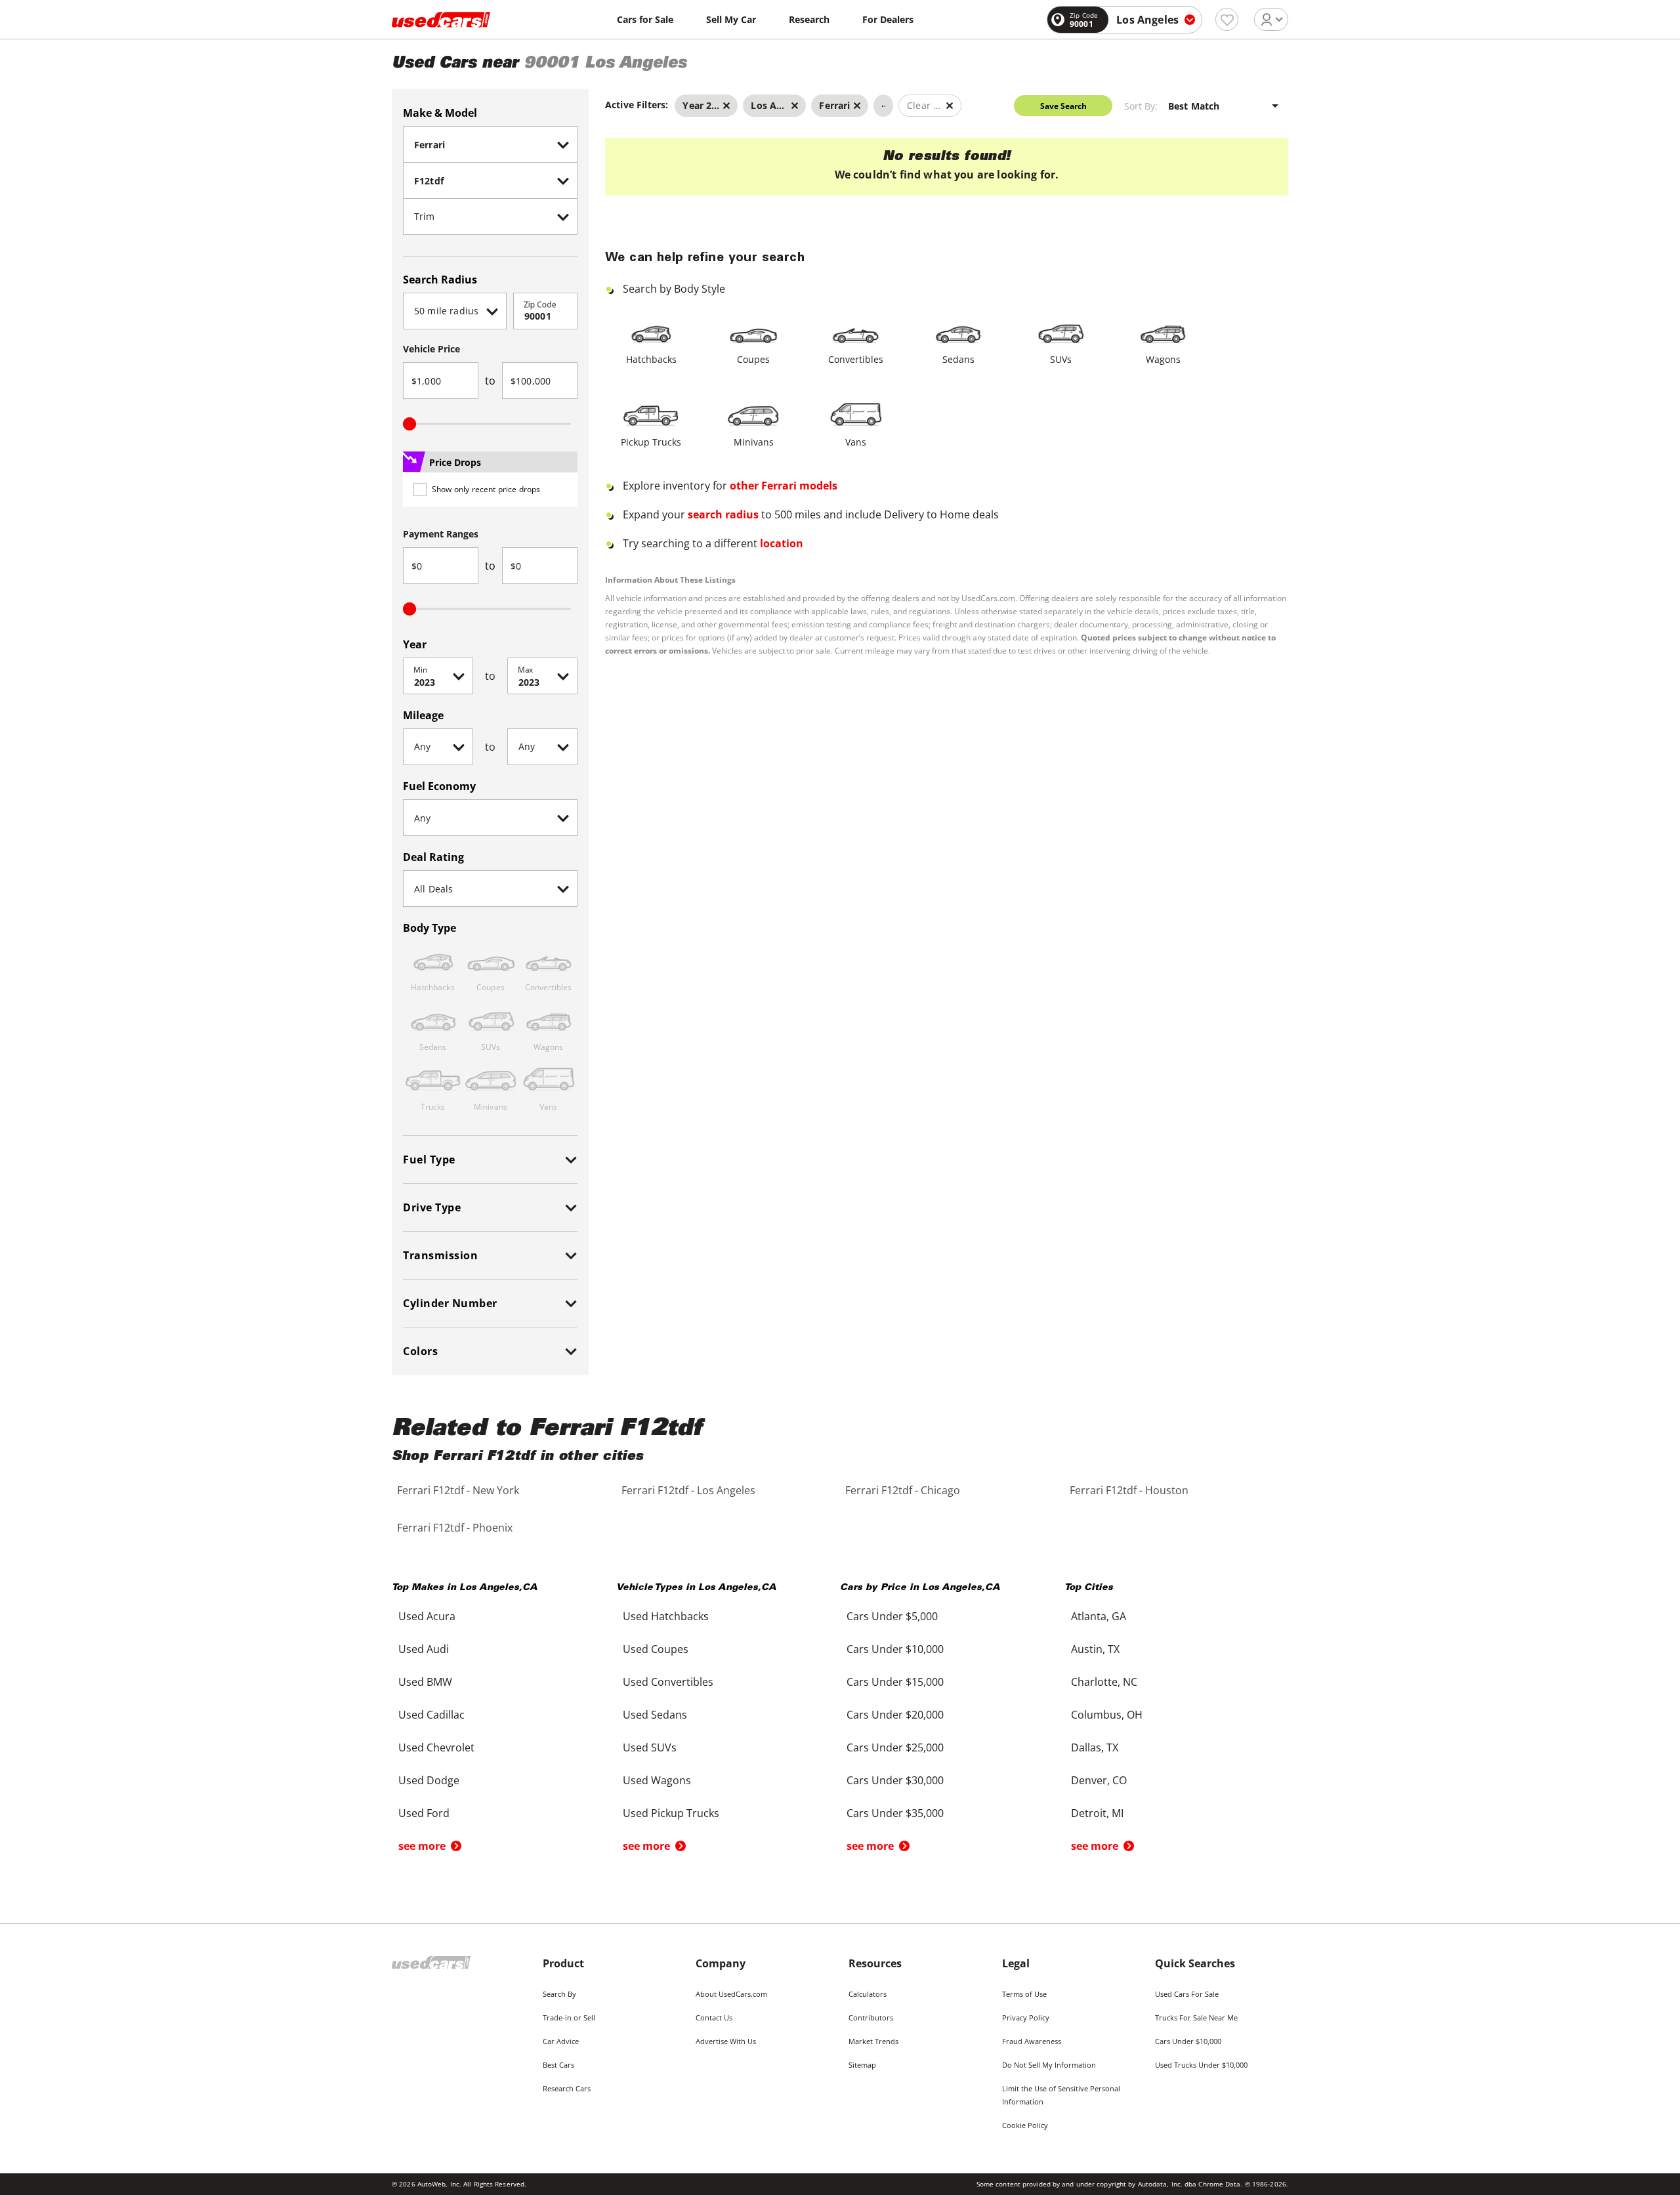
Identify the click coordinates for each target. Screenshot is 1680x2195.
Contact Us (714, 2017)
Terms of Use (1024, 1994)
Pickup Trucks (651, 442)
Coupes (753, 359)
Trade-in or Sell (569, 2017)
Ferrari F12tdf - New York (458, 1490)
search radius (723, 514)
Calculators (868, 1994)
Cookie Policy (1025, 2125)
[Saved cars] (1227, 19)
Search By (559, 1994)
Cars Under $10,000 (1188, 2041)
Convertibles (856, 359)
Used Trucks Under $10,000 (1201, 2065)
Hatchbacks (651, 359)
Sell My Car (731, 19)
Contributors (871, 2017)
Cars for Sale (645, 19)
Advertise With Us (726, 2041)
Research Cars (567, 2088)
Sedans (958, 359)
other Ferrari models (784, 486)
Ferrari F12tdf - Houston (1129, 1490)
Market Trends (873, 2041)
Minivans (754, 442)
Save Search (1063, 106)
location (782, 543)
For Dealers (888, 19)
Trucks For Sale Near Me (1196, 2017)
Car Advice (561, 2041)
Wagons (1163, 359)
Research (809, 19)
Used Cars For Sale (1187, 1994)
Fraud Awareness (1032, 2041)
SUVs (1061, 359)
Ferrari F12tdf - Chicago (903, 1490)
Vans (856, 442)
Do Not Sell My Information (1049, 2065)
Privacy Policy (1026, 2017)
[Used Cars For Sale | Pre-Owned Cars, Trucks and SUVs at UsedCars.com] (441, 20)
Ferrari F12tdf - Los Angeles (688, 1490)
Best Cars (558, 2065)
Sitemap (862, 2065)
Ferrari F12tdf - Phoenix (455, 1528)
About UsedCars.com (731, 1994)
